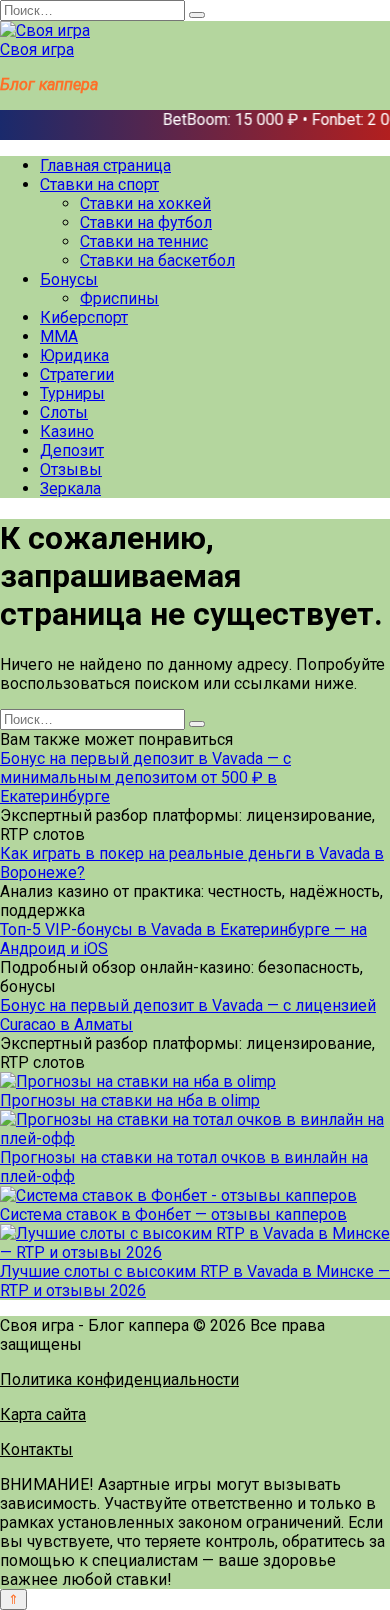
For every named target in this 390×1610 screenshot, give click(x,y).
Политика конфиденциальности (119, 1379)
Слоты (64, 412)
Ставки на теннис (144, 241)
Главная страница (105, 165)
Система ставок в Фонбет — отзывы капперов (173, 1214)
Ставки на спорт (99, 184)
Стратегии (77, 374)
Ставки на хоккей (145, 203)
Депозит (72, 450)
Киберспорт (84, 317)
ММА (59, 336)
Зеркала (70, 488)
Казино (67, 431)
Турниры (72, 393)
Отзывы (71, 469)
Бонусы (69, 279)
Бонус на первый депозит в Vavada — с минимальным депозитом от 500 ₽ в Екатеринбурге (145, 777)
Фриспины (119, 298)
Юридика (74, 355)
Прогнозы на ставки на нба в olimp (130, 1100)
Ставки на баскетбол (157, 260)
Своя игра (37, 49)
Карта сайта (43, 1414)
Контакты (36, 1449)
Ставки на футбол (146, 222)
